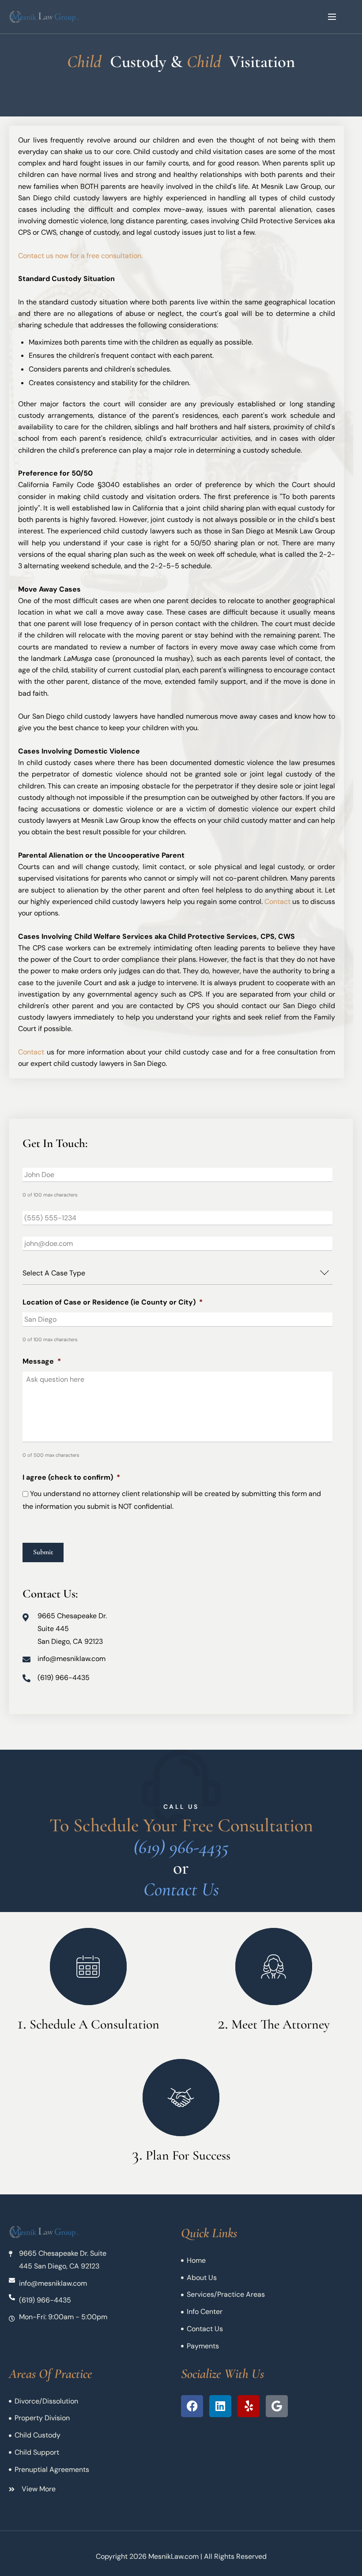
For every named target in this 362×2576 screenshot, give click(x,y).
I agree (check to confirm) (71, 1477)
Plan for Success (188, 2155)
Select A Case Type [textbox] (54, 1273)
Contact (277, 902)
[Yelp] (249, 2406)
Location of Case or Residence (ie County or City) (113, 1302)
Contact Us (181, 1889)
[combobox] (177, 1273)
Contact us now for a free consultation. (80, 256)
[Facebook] (192, 2406)
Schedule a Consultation (94, 2024)
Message (42, 1361)
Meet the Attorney (281, 2024)
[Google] (277, 2406)
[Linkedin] (220, 2406)
